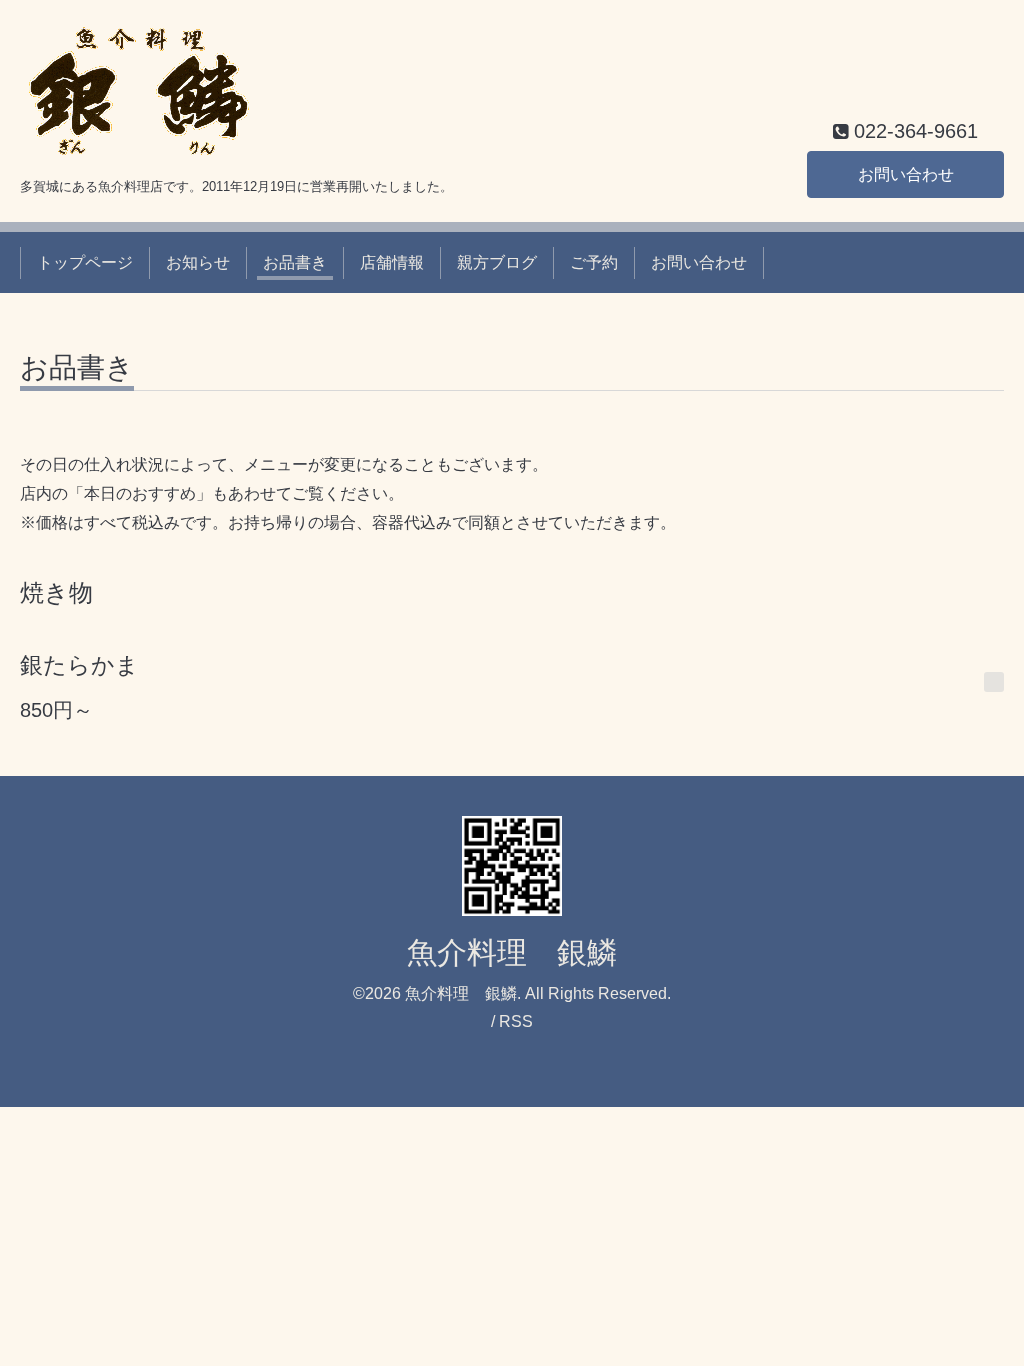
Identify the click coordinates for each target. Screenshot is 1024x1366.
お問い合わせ (906, 174)
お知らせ (198, 262)
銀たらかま (79, 665)
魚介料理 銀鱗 (512, 952)
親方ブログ (497, 262)
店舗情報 (392, 262)
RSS (516, 1021)
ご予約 (594, 262)
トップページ (85, 262)
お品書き (295, 262)
